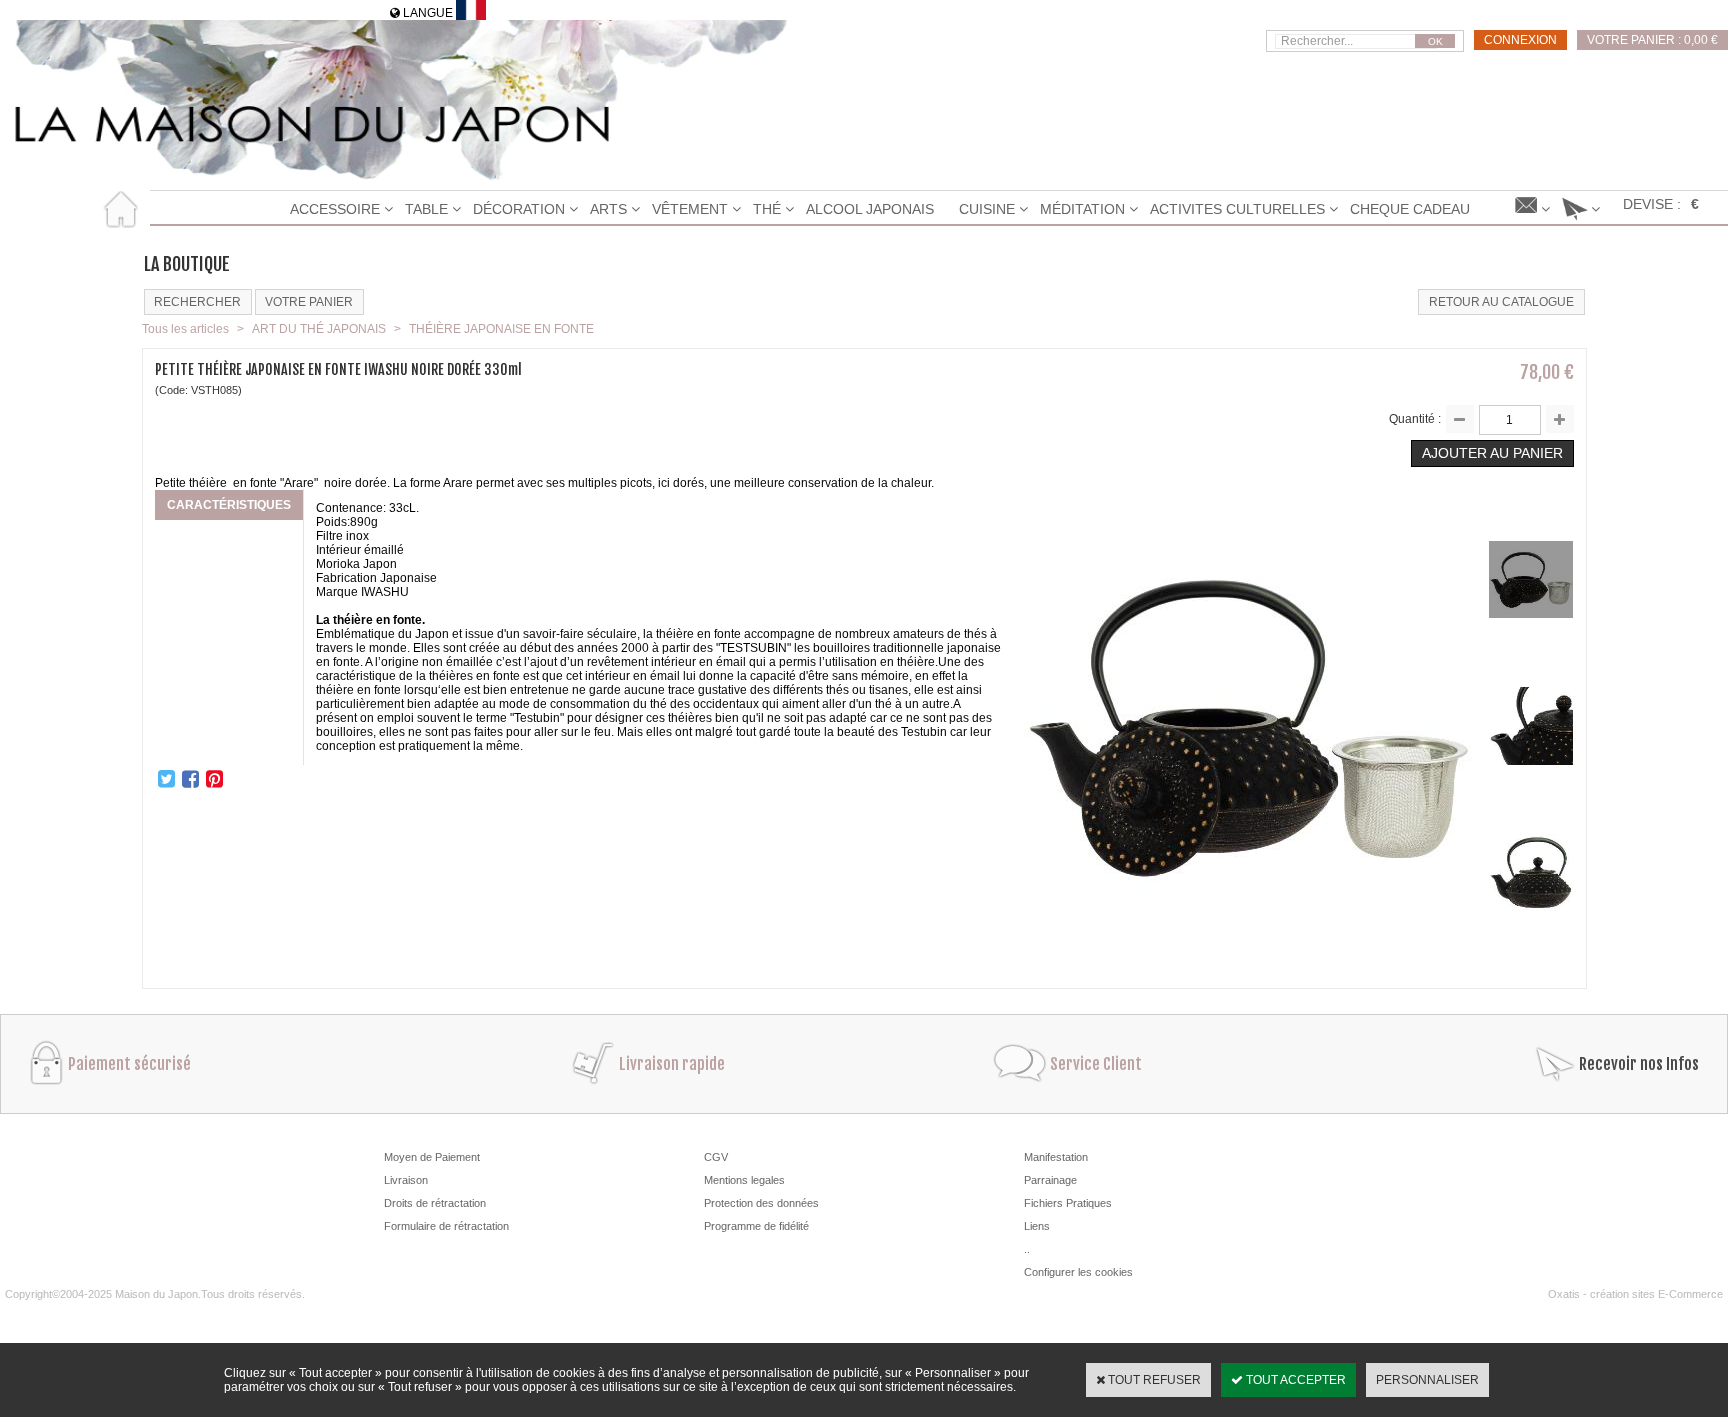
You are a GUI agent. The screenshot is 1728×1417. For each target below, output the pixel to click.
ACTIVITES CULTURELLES (1237, 209)
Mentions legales (744, 1180)
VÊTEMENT (690, 209)
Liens (1037, 1226)
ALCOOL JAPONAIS (870, 209)
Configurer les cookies (1078, 1272)
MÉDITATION (1082, 209)
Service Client (1096, 1064)
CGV (716, 1157)
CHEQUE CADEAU (1410, 209)
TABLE (426, 209)
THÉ (767, 209)
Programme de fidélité (756, 1226)
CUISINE (987, 209)
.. (1027, 1249)
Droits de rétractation (435, 1203)
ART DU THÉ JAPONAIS (319, 329)
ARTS (608, 209)
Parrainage (1050, 1180)
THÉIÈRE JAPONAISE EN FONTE (501, 329)
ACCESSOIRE (335, 209)
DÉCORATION (519, 209)
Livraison (406, 1180)
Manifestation (1056, 1157)
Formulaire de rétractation (446, 1226)
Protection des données (761, 1203)
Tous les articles (185, 329)
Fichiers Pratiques (1068, 1203)
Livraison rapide (672, 1064)
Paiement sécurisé (129, 1064)
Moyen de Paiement (432, 1157)
